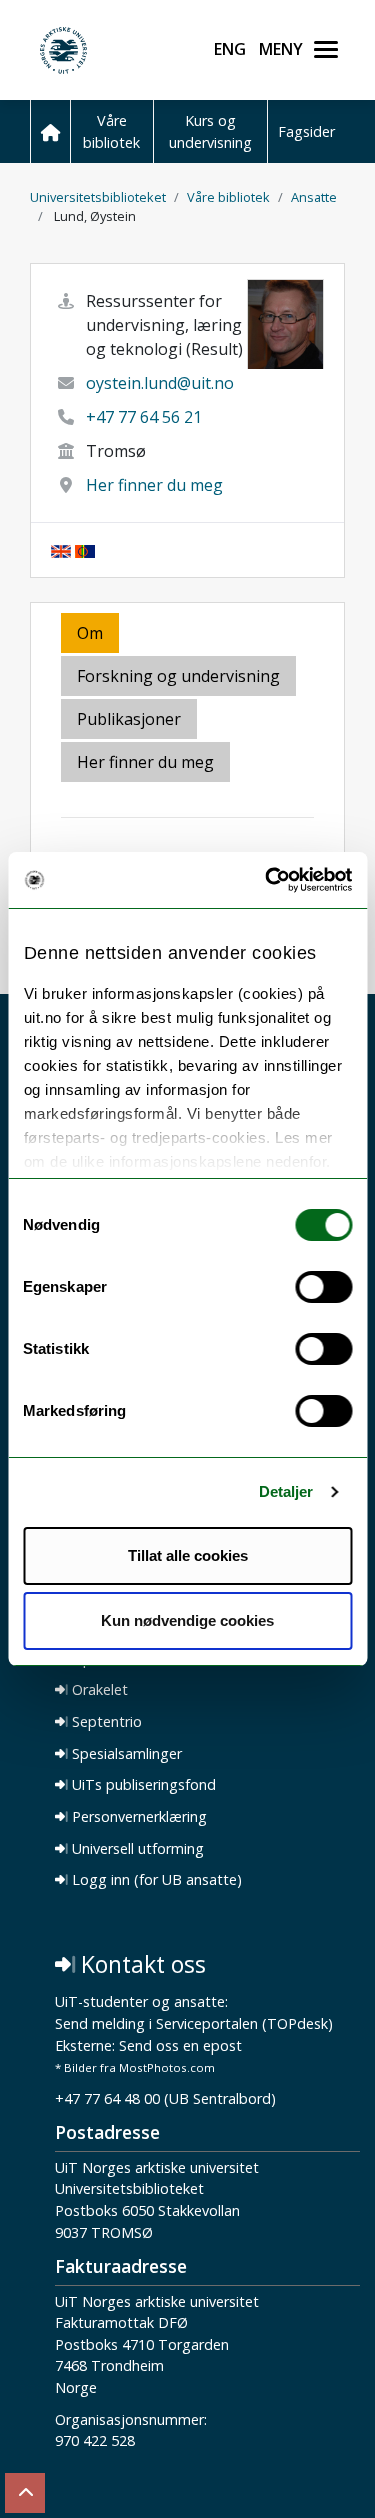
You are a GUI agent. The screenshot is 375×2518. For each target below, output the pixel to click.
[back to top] (25, 2493)
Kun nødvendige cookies (187, 1620)
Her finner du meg (154, 485)
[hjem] (50, 131)
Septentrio (105, 1722)
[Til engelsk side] (61, 550)
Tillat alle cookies (188, 1555)
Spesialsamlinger (125, 1754)
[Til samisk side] (85, 550)
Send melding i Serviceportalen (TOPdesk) (194, 2024)
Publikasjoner (129, 719)
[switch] (323, 1287)
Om (90, 633)
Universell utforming (136, 1849)
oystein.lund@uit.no (160, 383)
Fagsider (306, 131)
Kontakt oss (140, 1964)
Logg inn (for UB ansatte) (155, 1880)
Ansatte (314, 197)
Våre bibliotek (111, 131)
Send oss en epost (180, 2046)
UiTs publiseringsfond (142, 1785)
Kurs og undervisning (210, 131)
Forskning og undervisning (178, 676)
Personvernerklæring (137, 1817)
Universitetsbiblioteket (98, 197)
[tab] (130, 720)
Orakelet (98, 1690)
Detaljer (286, 1491)
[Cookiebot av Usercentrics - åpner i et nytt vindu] (267, 880)
